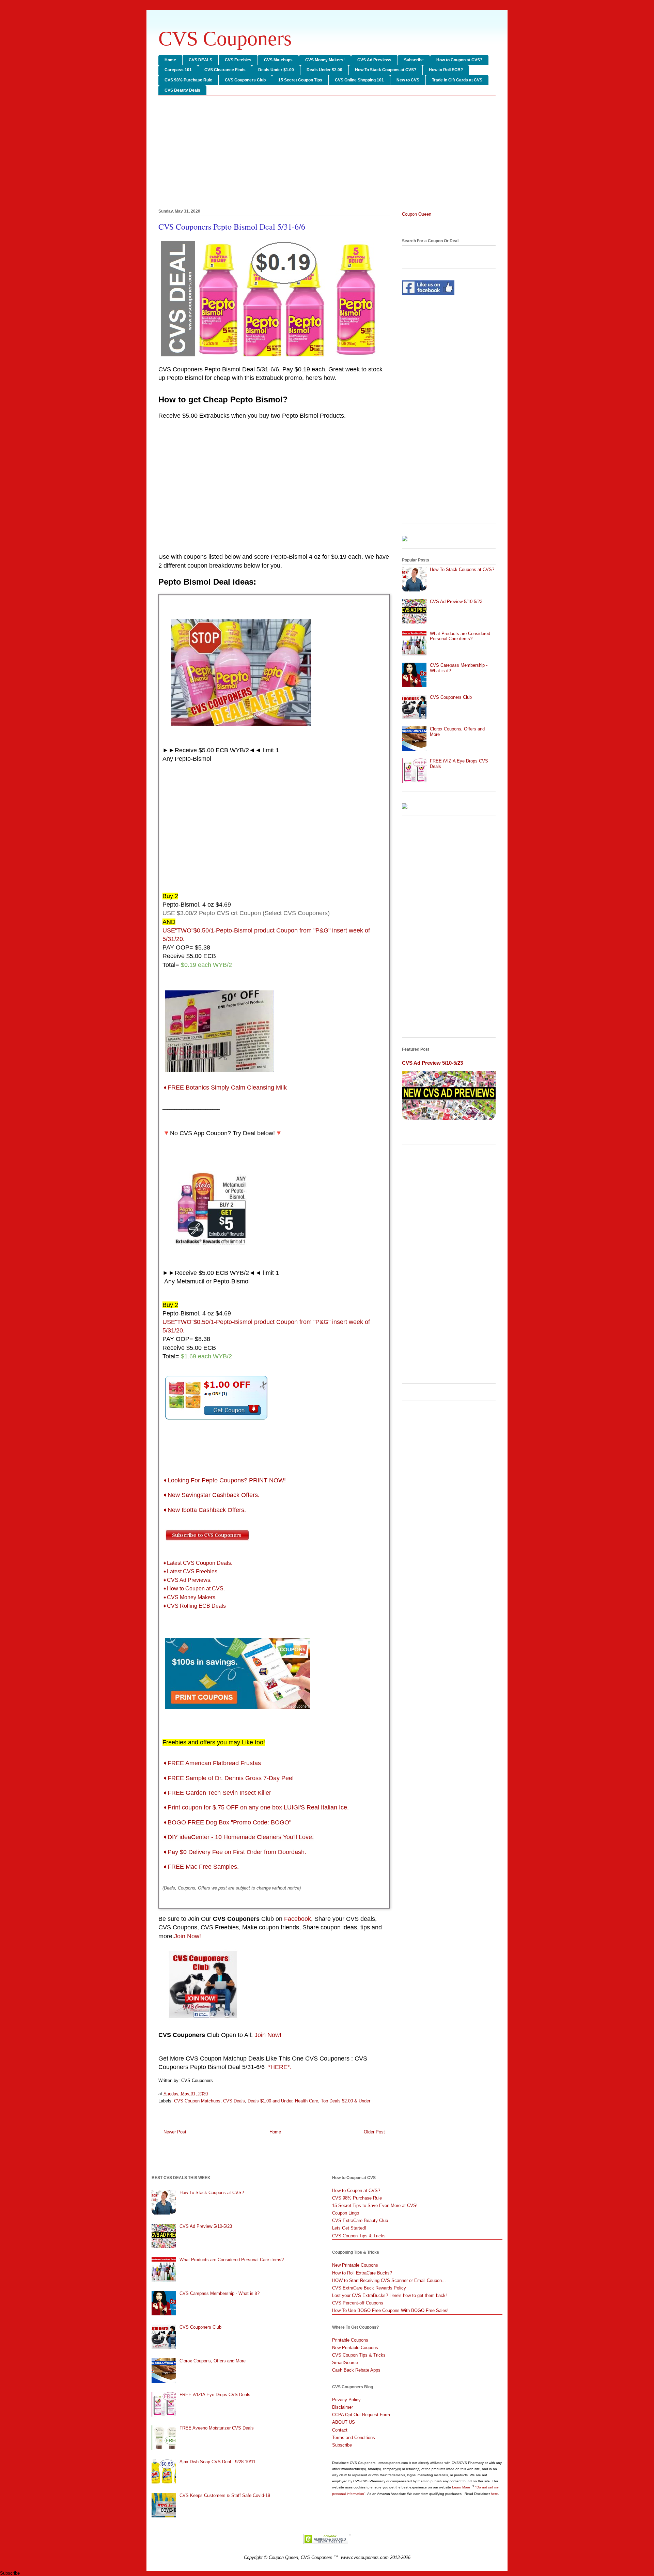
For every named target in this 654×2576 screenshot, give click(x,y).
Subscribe (414, 60)
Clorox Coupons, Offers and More (213, 2361)
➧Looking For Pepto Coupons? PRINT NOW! (225, 1480)
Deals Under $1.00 (276, 70)
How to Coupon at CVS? (459, 60)
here (494, 2494)
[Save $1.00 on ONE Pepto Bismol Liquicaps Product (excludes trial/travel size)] (216, 1421)
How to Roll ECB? (446, 70)
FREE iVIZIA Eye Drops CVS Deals (215, 2395)
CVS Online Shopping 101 (359, 80)
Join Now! (188, 1936)
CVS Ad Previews (374, 60)
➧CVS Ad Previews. (187, 1580)
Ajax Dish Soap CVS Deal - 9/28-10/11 (217, 2462)
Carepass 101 (178, 70)
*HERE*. (280, 2067)
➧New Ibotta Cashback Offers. (204, 1510)
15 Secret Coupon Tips (300, 80)
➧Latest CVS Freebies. (191, 1571)
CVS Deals (234, 2101)
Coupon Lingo (346, 2213)
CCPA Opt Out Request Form (361, 2415)
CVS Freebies (238, 60)
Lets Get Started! (349, 2228)
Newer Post (175, 2132)
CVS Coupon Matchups (197, 2101)
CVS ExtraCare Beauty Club (360, 2220)
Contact (340, 2430)
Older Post (374, 2132)
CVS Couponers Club (245, 80)
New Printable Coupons (355, 2265)
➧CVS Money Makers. (190, 1597)
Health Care (307, 2101)
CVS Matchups (278, 60)
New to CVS (408, 80)
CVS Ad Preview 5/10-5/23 (456, 601)
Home (170, 60)
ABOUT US (344, 2422)
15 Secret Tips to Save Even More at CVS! (375, 2205)
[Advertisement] (327, 153)
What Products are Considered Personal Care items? (460, 636)
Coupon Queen (417, 214)
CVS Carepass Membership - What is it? (220, 2293)
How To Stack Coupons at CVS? (386, 70)
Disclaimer (342, 2407)
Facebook (298, 1919)
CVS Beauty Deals (182, 90)
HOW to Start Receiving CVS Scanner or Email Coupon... (389, 2280)
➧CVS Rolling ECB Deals (194, 1606)
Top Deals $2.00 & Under (346, 2101)
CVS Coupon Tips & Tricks (359, 2236)
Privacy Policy (346, 2400)
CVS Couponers (225, 38)
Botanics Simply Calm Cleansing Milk (225, 1088)
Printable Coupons (350, 2340)
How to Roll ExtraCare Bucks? (362, 2273)
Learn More (462, 2487)
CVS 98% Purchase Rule (188, 80)
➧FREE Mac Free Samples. (201, 1867)
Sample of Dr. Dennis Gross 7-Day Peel (228, 1778)
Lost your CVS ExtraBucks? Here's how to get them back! (390, 2295)
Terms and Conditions (354, 2438)
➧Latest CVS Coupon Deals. (197, 1563)
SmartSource (345, 2363)
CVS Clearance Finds (225, 70)
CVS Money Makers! (325, 60)
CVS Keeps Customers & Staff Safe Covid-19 (225, 2495)
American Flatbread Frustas (212, 1763)
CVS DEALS (200, 60)
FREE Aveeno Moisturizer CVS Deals (217, 2428)
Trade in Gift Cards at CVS (457, 80)
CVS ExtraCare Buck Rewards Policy (369, 2288)
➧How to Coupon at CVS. (194, 1588)
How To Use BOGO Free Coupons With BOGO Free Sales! (390, 2310)
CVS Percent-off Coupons (358, 2303)
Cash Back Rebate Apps (356, 2370)
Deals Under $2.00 (324, 70)
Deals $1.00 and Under (270, 2101)
